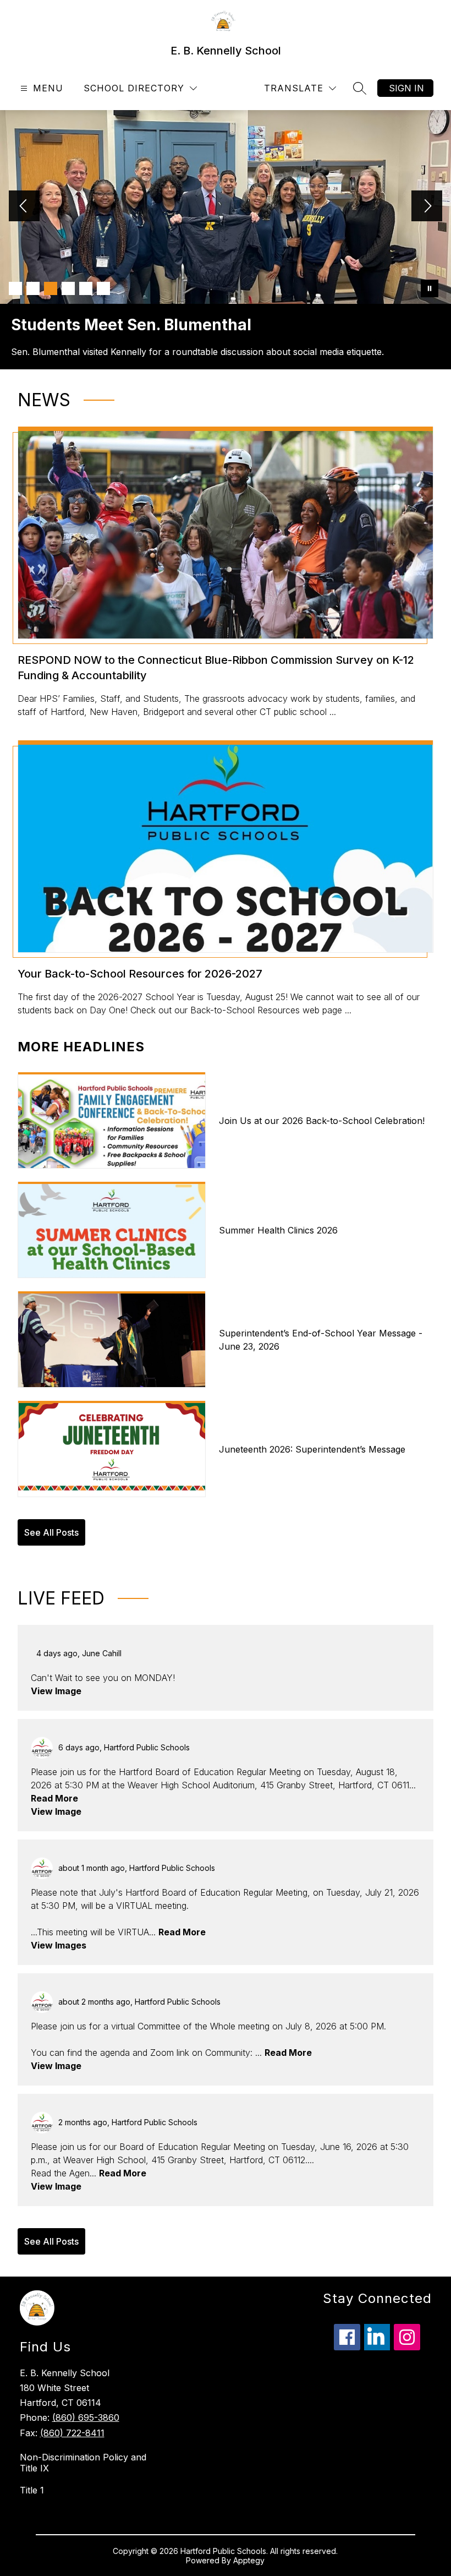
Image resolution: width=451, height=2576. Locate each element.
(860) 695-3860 (86, 2417)
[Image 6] (103, 288)
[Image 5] (86, 288)
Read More (54, 1798)
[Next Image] (427, 207)
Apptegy (249, 2560)
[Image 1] (15, 288)
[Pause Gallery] (430, 288)
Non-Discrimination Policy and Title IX (83, 2463)
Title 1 (32, 2490)
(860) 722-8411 (72, 2433)
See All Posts (51, 1532)
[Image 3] (51, 288)
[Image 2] (33, 288)
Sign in (406, 88)
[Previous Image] (24, 207)
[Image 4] (68, 288)
